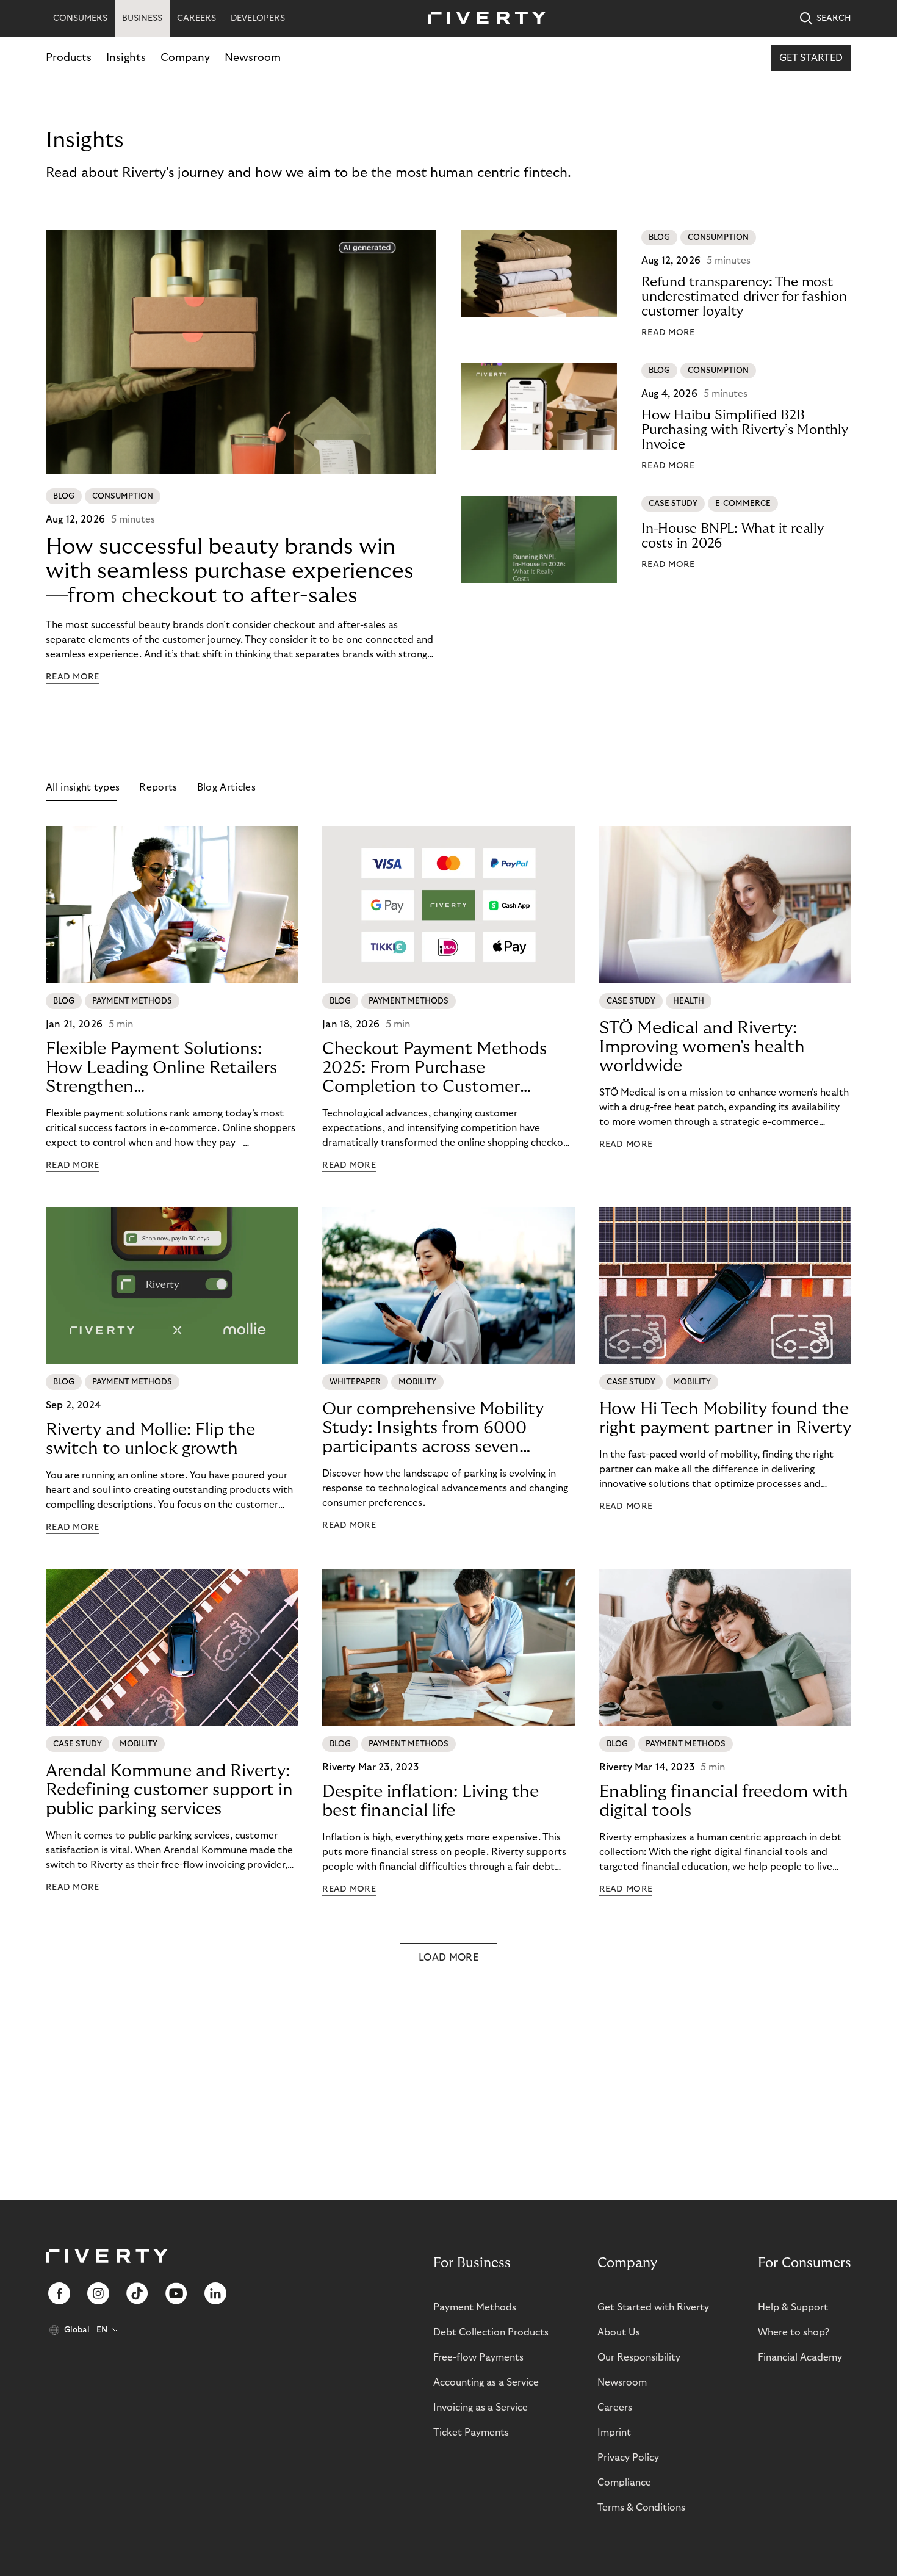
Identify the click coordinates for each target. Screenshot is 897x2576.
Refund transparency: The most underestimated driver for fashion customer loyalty (744, 297)
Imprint (614, 2433)
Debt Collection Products (491, 2332)
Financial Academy (800, 2357)
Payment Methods (475, 2307)
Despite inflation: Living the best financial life (430, 1801)
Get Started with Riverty (653, 2307)
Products (69, 58)
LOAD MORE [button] (448, 1958)
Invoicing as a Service (481, 2408)
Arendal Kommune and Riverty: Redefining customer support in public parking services (169, 1790)
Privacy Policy (628, 2458)
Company (185, 58)
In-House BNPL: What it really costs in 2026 (733, 536)
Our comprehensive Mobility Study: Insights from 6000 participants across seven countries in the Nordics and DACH (434, 1428)
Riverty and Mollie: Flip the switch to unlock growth (150, 1439)
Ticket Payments (471, 2433)
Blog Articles (226, 787)
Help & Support (793, 2307)
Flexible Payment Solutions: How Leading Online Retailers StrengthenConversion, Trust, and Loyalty (166, 1068)
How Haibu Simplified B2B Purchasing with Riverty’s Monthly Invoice (745, 430)
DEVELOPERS (258, 18)
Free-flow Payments (478, 2357)
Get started (811, 58)
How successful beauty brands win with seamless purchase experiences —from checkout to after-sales (230, 571)
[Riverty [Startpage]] (483, 19)
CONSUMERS (80, 18)
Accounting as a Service (486, 2382)
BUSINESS (142, 18)
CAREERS (196, 18)
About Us (619, 2332)
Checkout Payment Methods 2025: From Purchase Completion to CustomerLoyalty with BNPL (434, 1068)
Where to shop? (794, 2332)
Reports (158, 787)
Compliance (624, 2483)
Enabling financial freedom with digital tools (724, 1801)
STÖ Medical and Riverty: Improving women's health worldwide (702, 1047)
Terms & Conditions (641, 2508)
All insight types (83, 787)
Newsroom (253, 58)
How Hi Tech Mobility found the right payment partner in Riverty (725, 1419)
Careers (615, 2408)
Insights (126, 58)
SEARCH (834, 18)
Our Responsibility (639, 2357)
